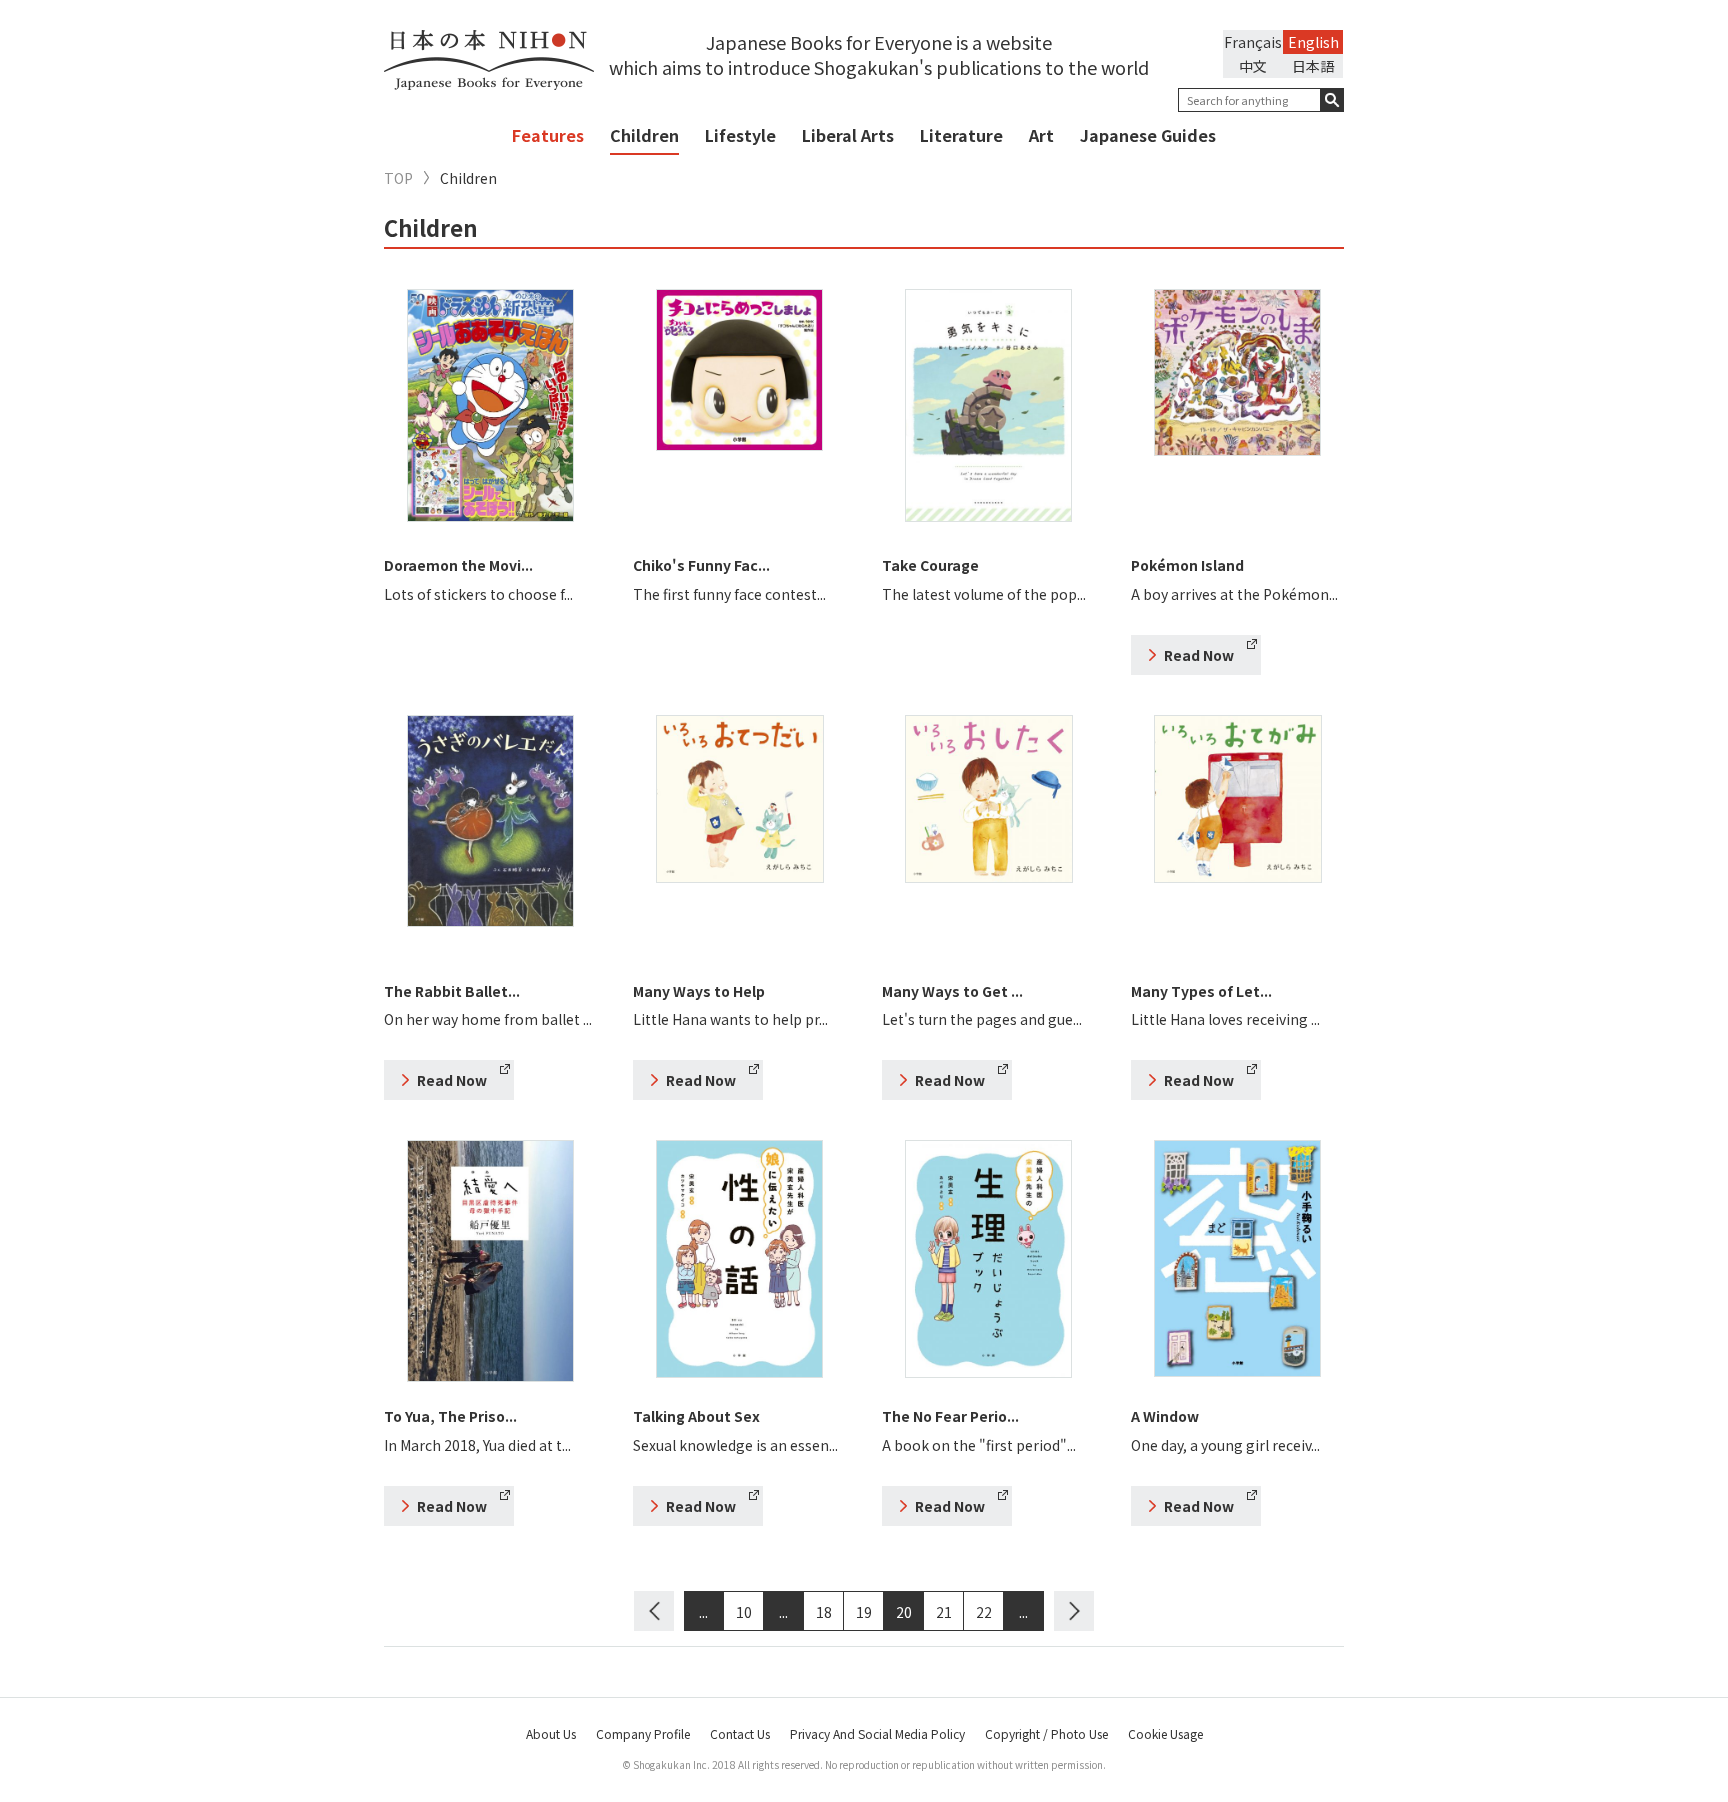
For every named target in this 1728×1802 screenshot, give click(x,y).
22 (984, 1612)
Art (1041, 135)
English (1313, 42)
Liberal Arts (848, 135)
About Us (551, 1733)
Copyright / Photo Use (1046, 1733)
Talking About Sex (696, 1416)
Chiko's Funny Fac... (701, 565)
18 (824, 1612)
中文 (1253, 66)
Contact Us (740, 1733)
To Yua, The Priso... (450, 1416)
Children (644, 135)
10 (744, 1612)
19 (864, 1612)
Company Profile (643, 1733)
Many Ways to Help (699, 991)
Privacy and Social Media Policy (877, 1733)
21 (944, 1612)
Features (548, 135)
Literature (961, 135)
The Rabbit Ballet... (452, 991)
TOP (398, 178)
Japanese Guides (1148, 135)
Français (1253, 42)
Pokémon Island (1187, 565)
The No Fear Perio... (950, 1416)
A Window (1165, 1416)
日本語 (1313, 66)
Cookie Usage (1165, 1733)
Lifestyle (740, 135)
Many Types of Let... (1201, 991)
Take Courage (930, 565)
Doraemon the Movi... (458, 565)
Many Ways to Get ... (952, 991)
